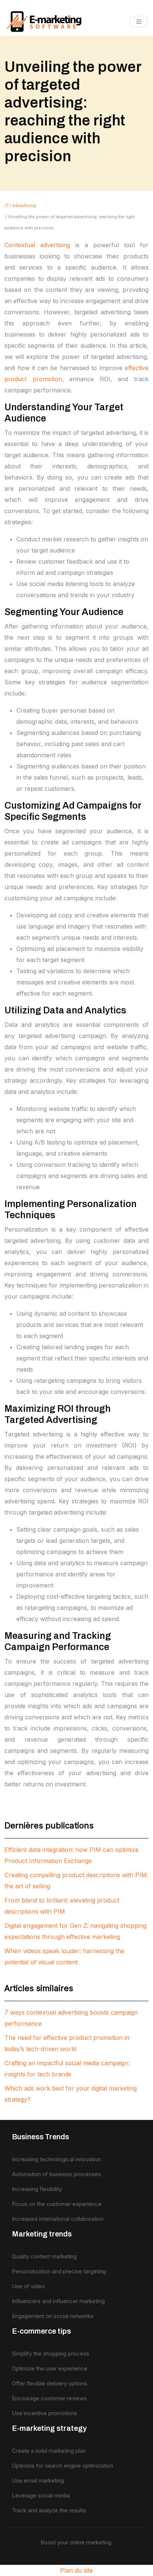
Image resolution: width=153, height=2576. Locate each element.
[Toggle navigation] (139, 22)
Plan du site (76, 2570)
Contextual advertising (37, 245)
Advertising (24, 206)
